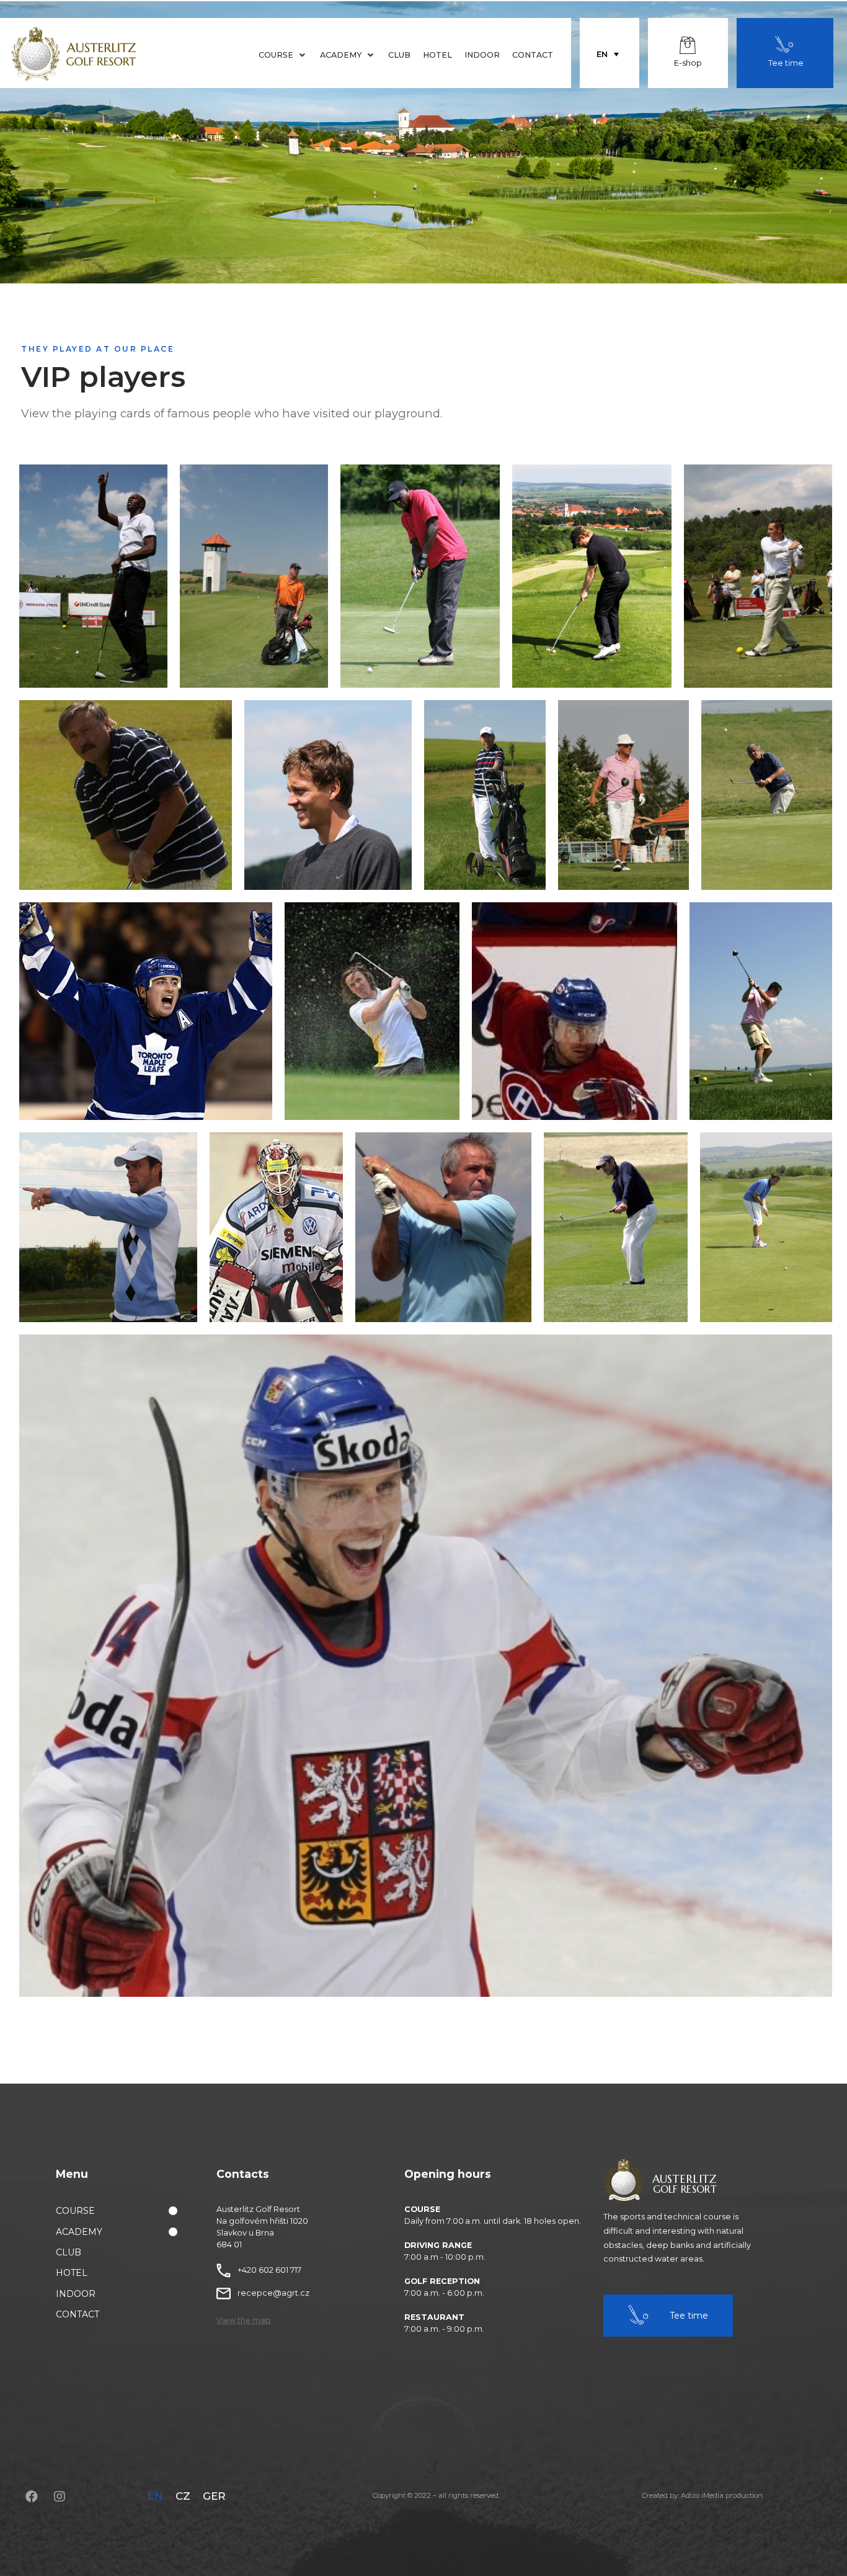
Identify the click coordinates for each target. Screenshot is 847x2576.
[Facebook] (32, 2497)
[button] (244, 2321)
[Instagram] (60, 2497)
